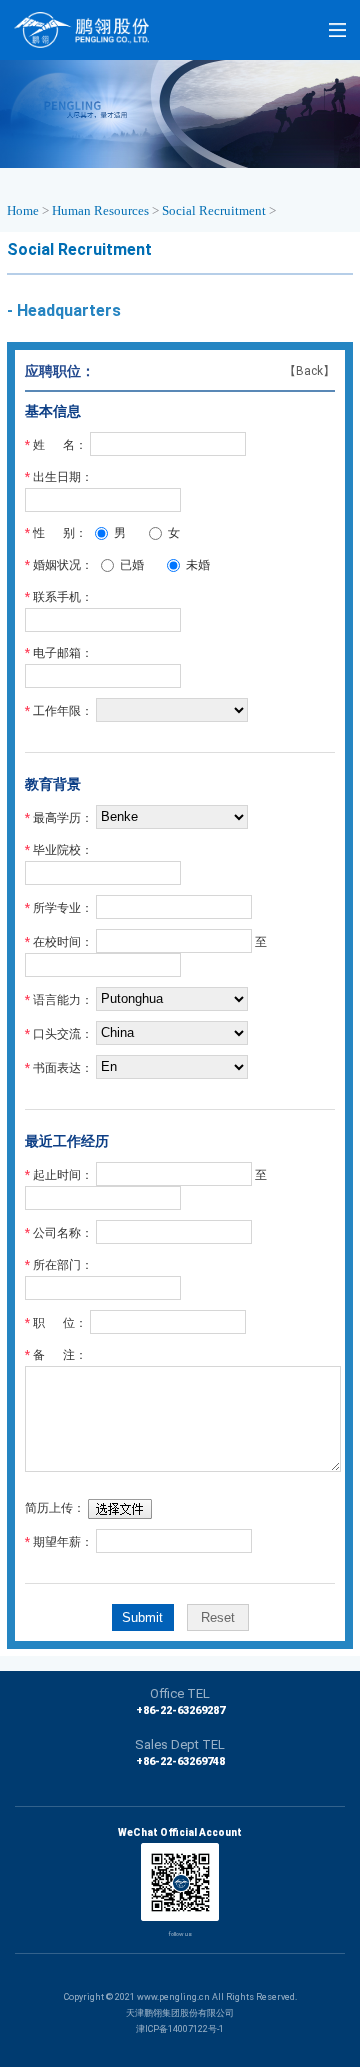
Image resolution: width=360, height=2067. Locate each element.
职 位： (60, 1322)
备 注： (60, 1355)
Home (23, 210)
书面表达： (63, 1067)
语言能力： (63, 999)
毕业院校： (63, 850)
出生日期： (63, 477)
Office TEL (180, 1693)
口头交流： (63, 1033)
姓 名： (60, 444)
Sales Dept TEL (180, 1744)
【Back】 (309, 371)
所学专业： (63, 907)
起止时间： (63, 1174)
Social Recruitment (214, 210)
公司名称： (63, 1232)
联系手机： (63, 597)
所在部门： (63, 1265)
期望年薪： (63, 1541)
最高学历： (63, 817)
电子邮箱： (63, 653)
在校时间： (63, 941)
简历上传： (55, 1508)
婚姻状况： (63, 565)
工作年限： (63, 710)
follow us (180, 1933)
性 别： (60, 533)
